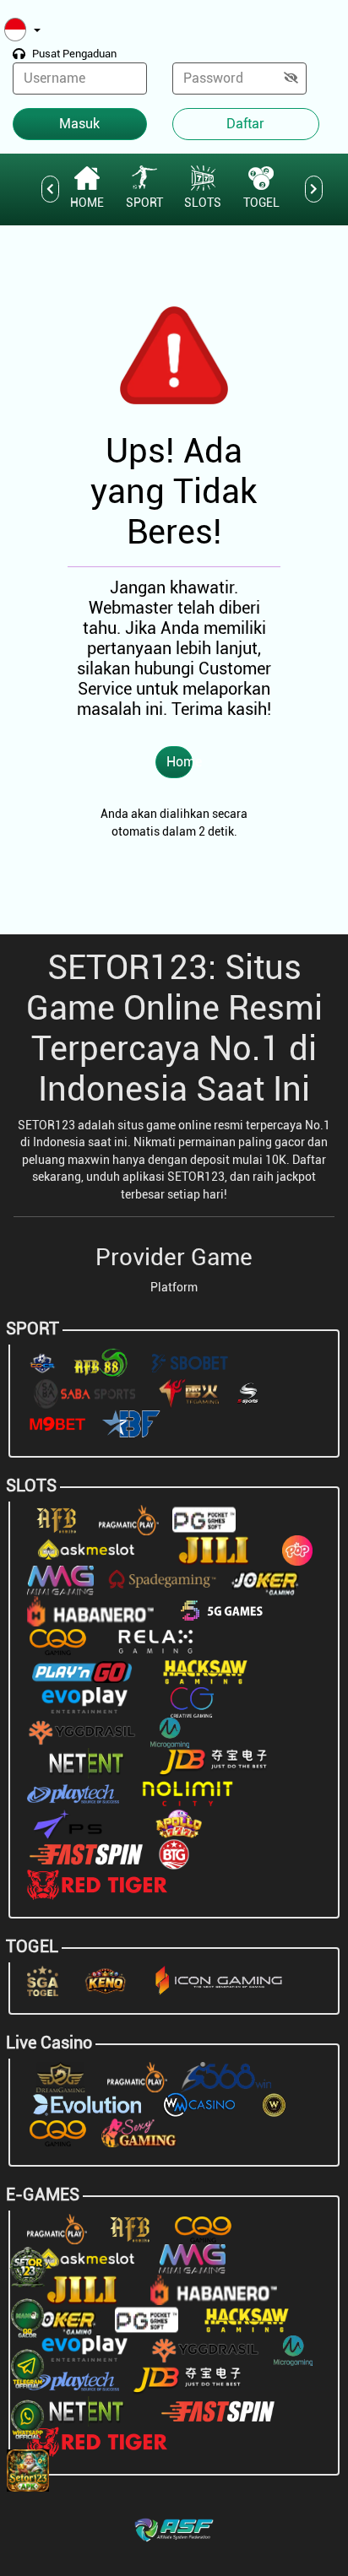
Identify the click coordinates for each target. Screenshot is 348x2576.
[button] (22, 31)
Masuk (79, 124)
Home (179, 762)
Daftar (245, 124)
